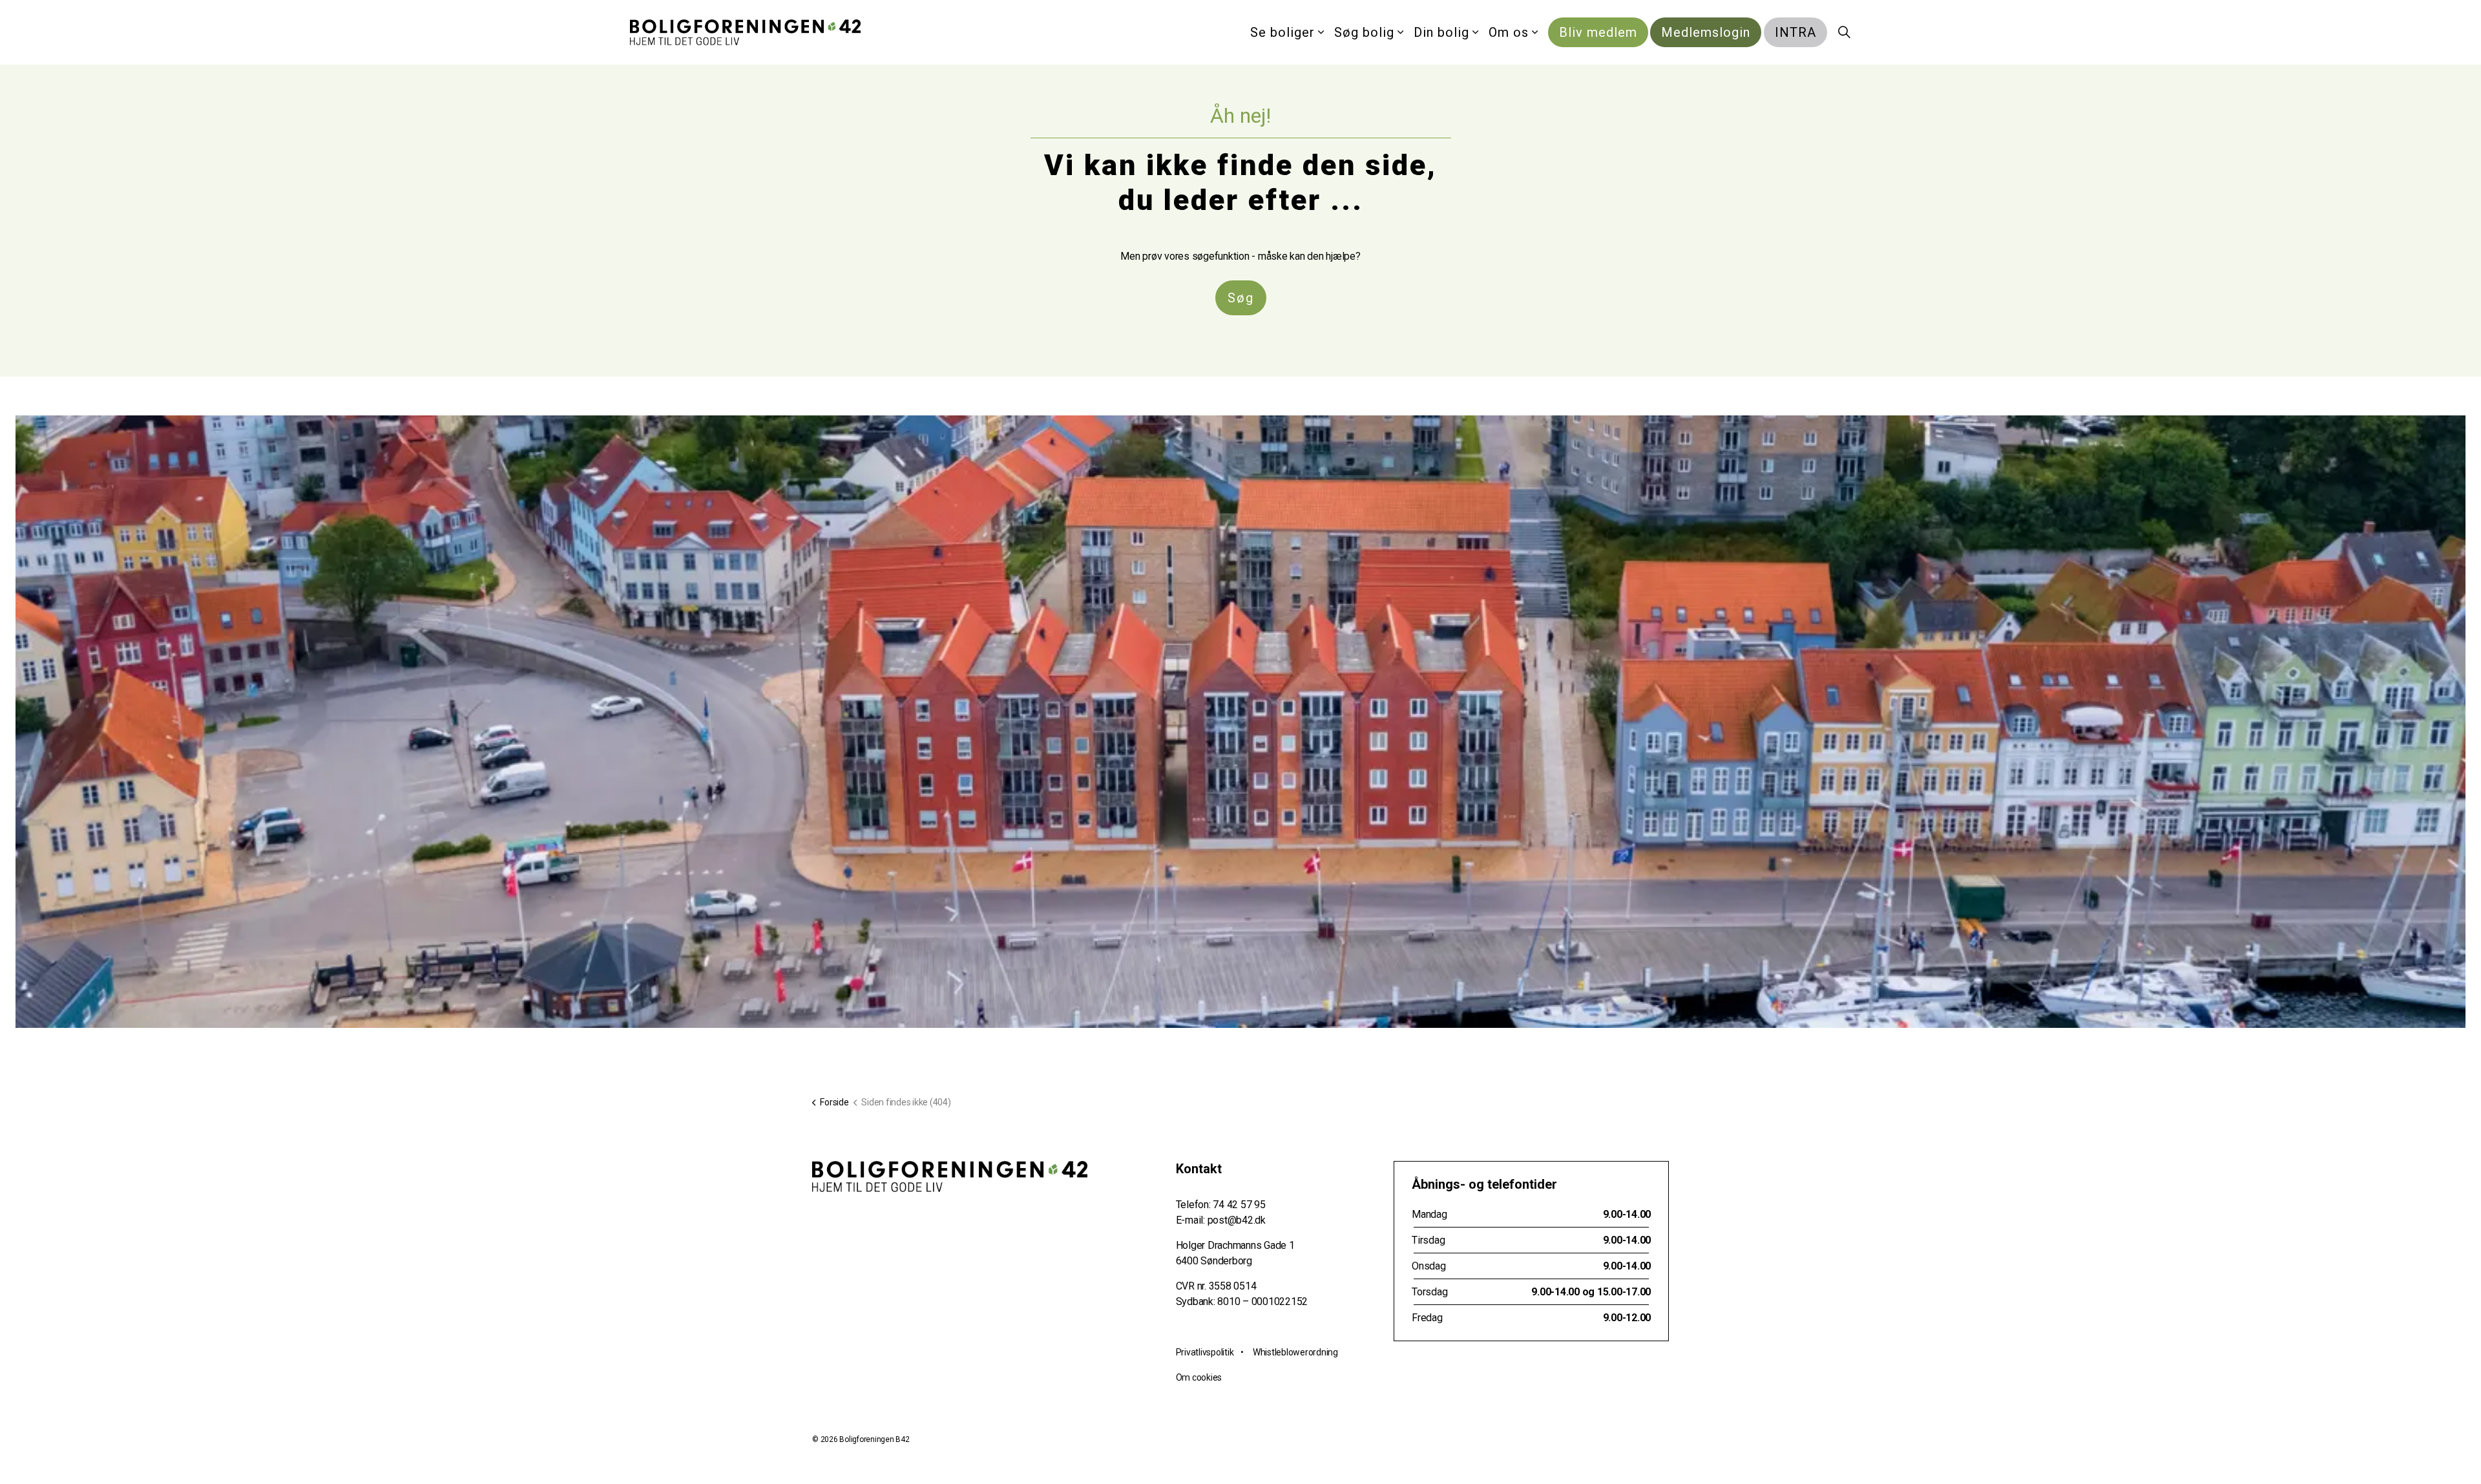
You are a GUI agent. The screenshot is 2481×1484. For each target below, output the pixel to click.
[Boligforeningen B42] (745, 32)
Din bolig (1441, 32)
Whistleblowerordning (1295, 1352)
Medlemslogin (1706, 32)
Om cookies (1199, 1377)
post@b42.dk (1237, 1220)
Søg (1241, 298)
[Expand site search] (1844, 32)
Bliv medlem (1598, 32)
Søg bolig (1364, 32)
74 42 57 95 (1239, 1205)
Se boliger (1282, 32)
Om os (1509, 32)
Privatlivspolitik (1205, 1352)
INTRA (1795, 32)
